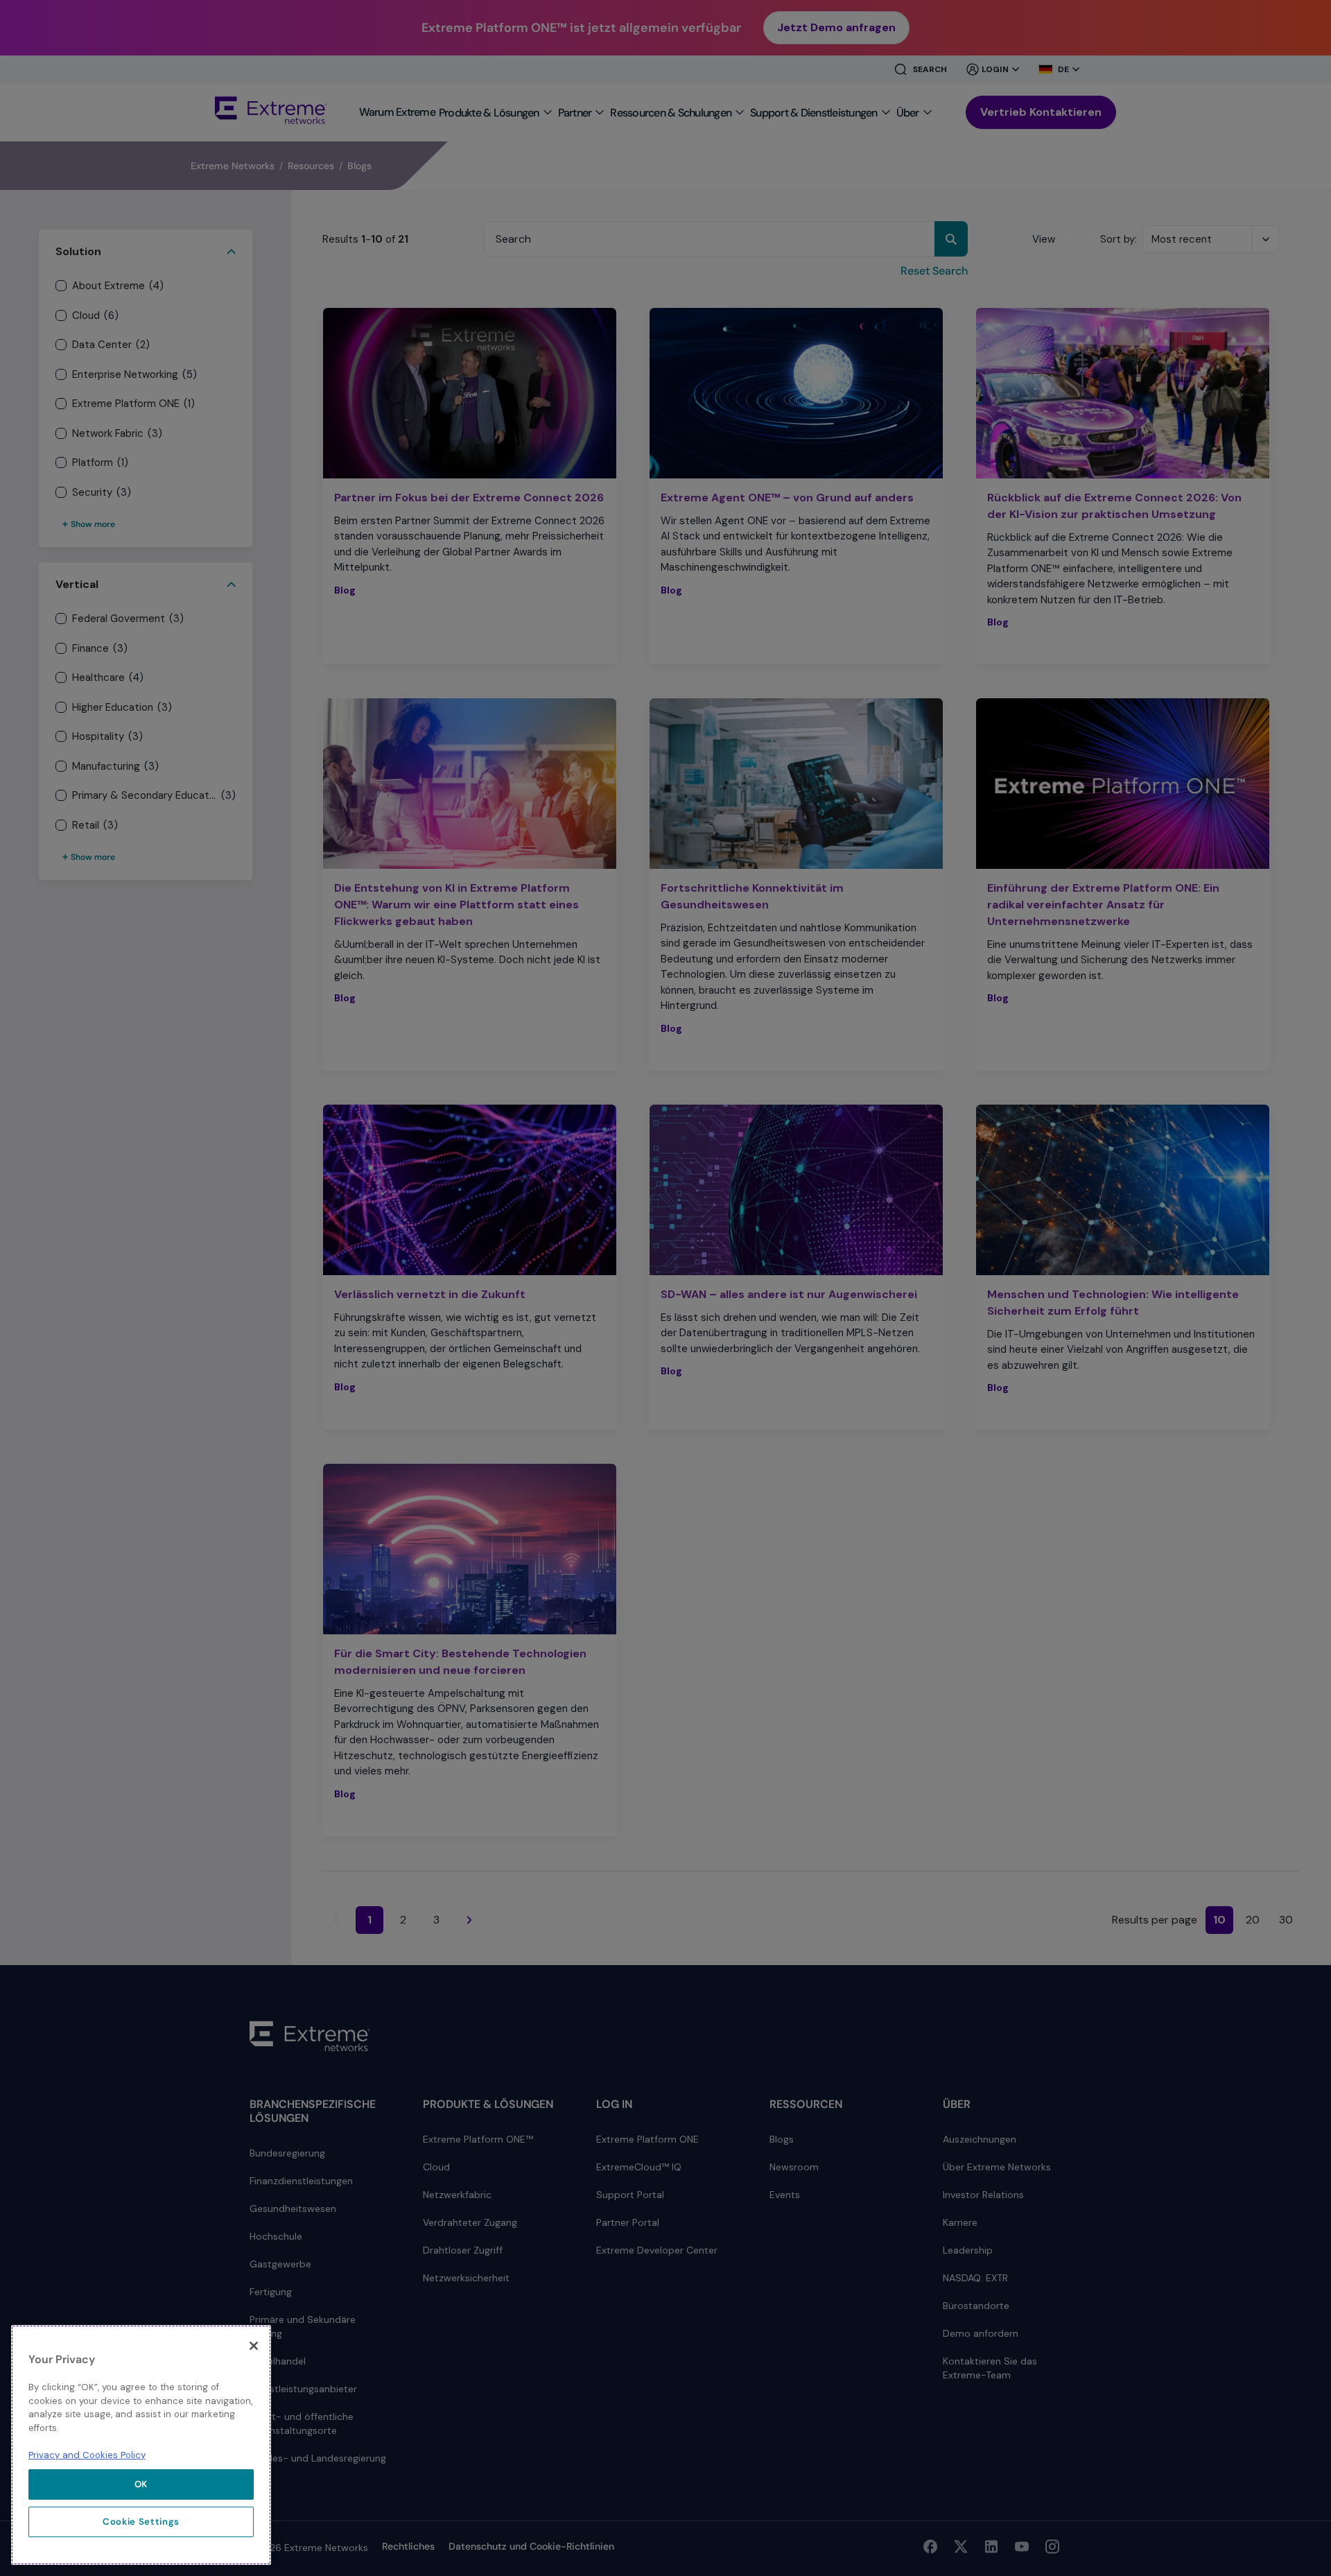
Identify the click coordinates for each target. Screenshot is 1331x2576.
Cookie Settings (141, 2522)
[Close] (254, 2346)
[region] (141, 2445)
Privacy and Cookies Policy (87, 2455)
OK (141, 2484)
